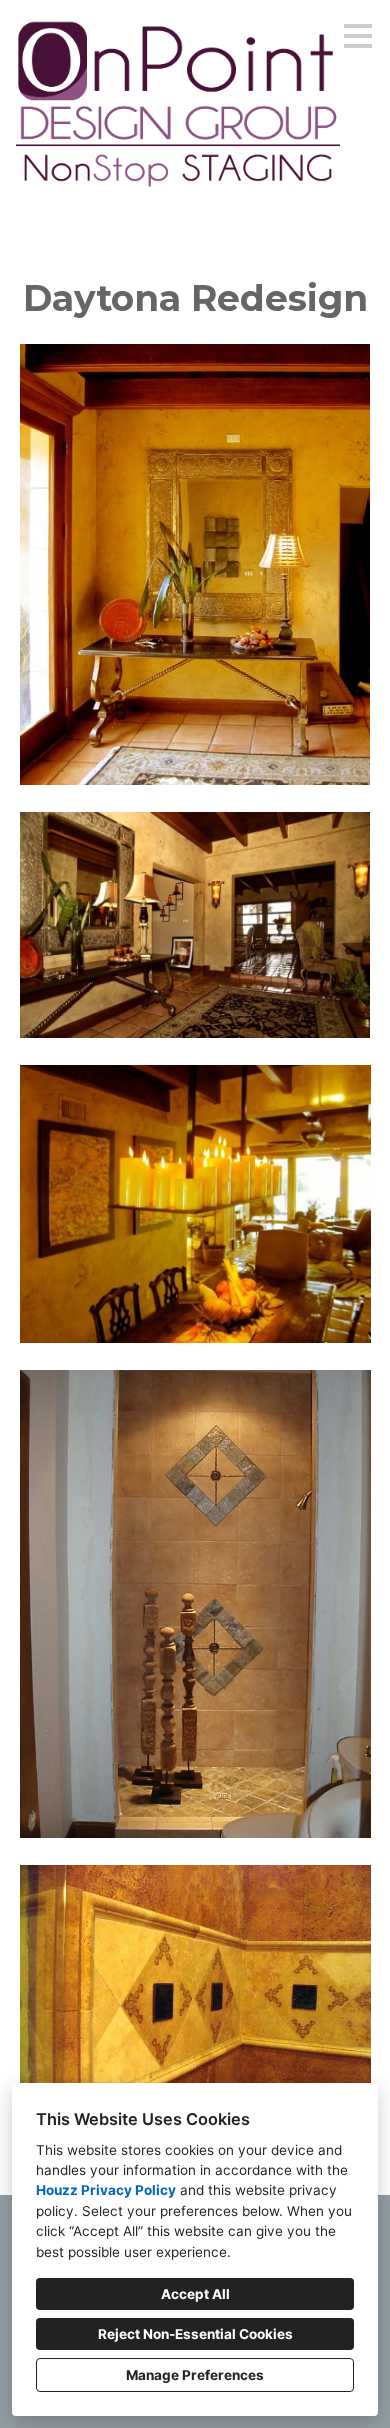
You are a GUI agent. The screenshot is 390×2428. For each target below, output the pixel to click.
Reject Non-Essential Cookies (195, 2334)
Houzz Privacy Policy (106, 2190)
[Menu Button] (358, 36)
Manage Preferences (195, 2375)
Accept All (195, 2294)
